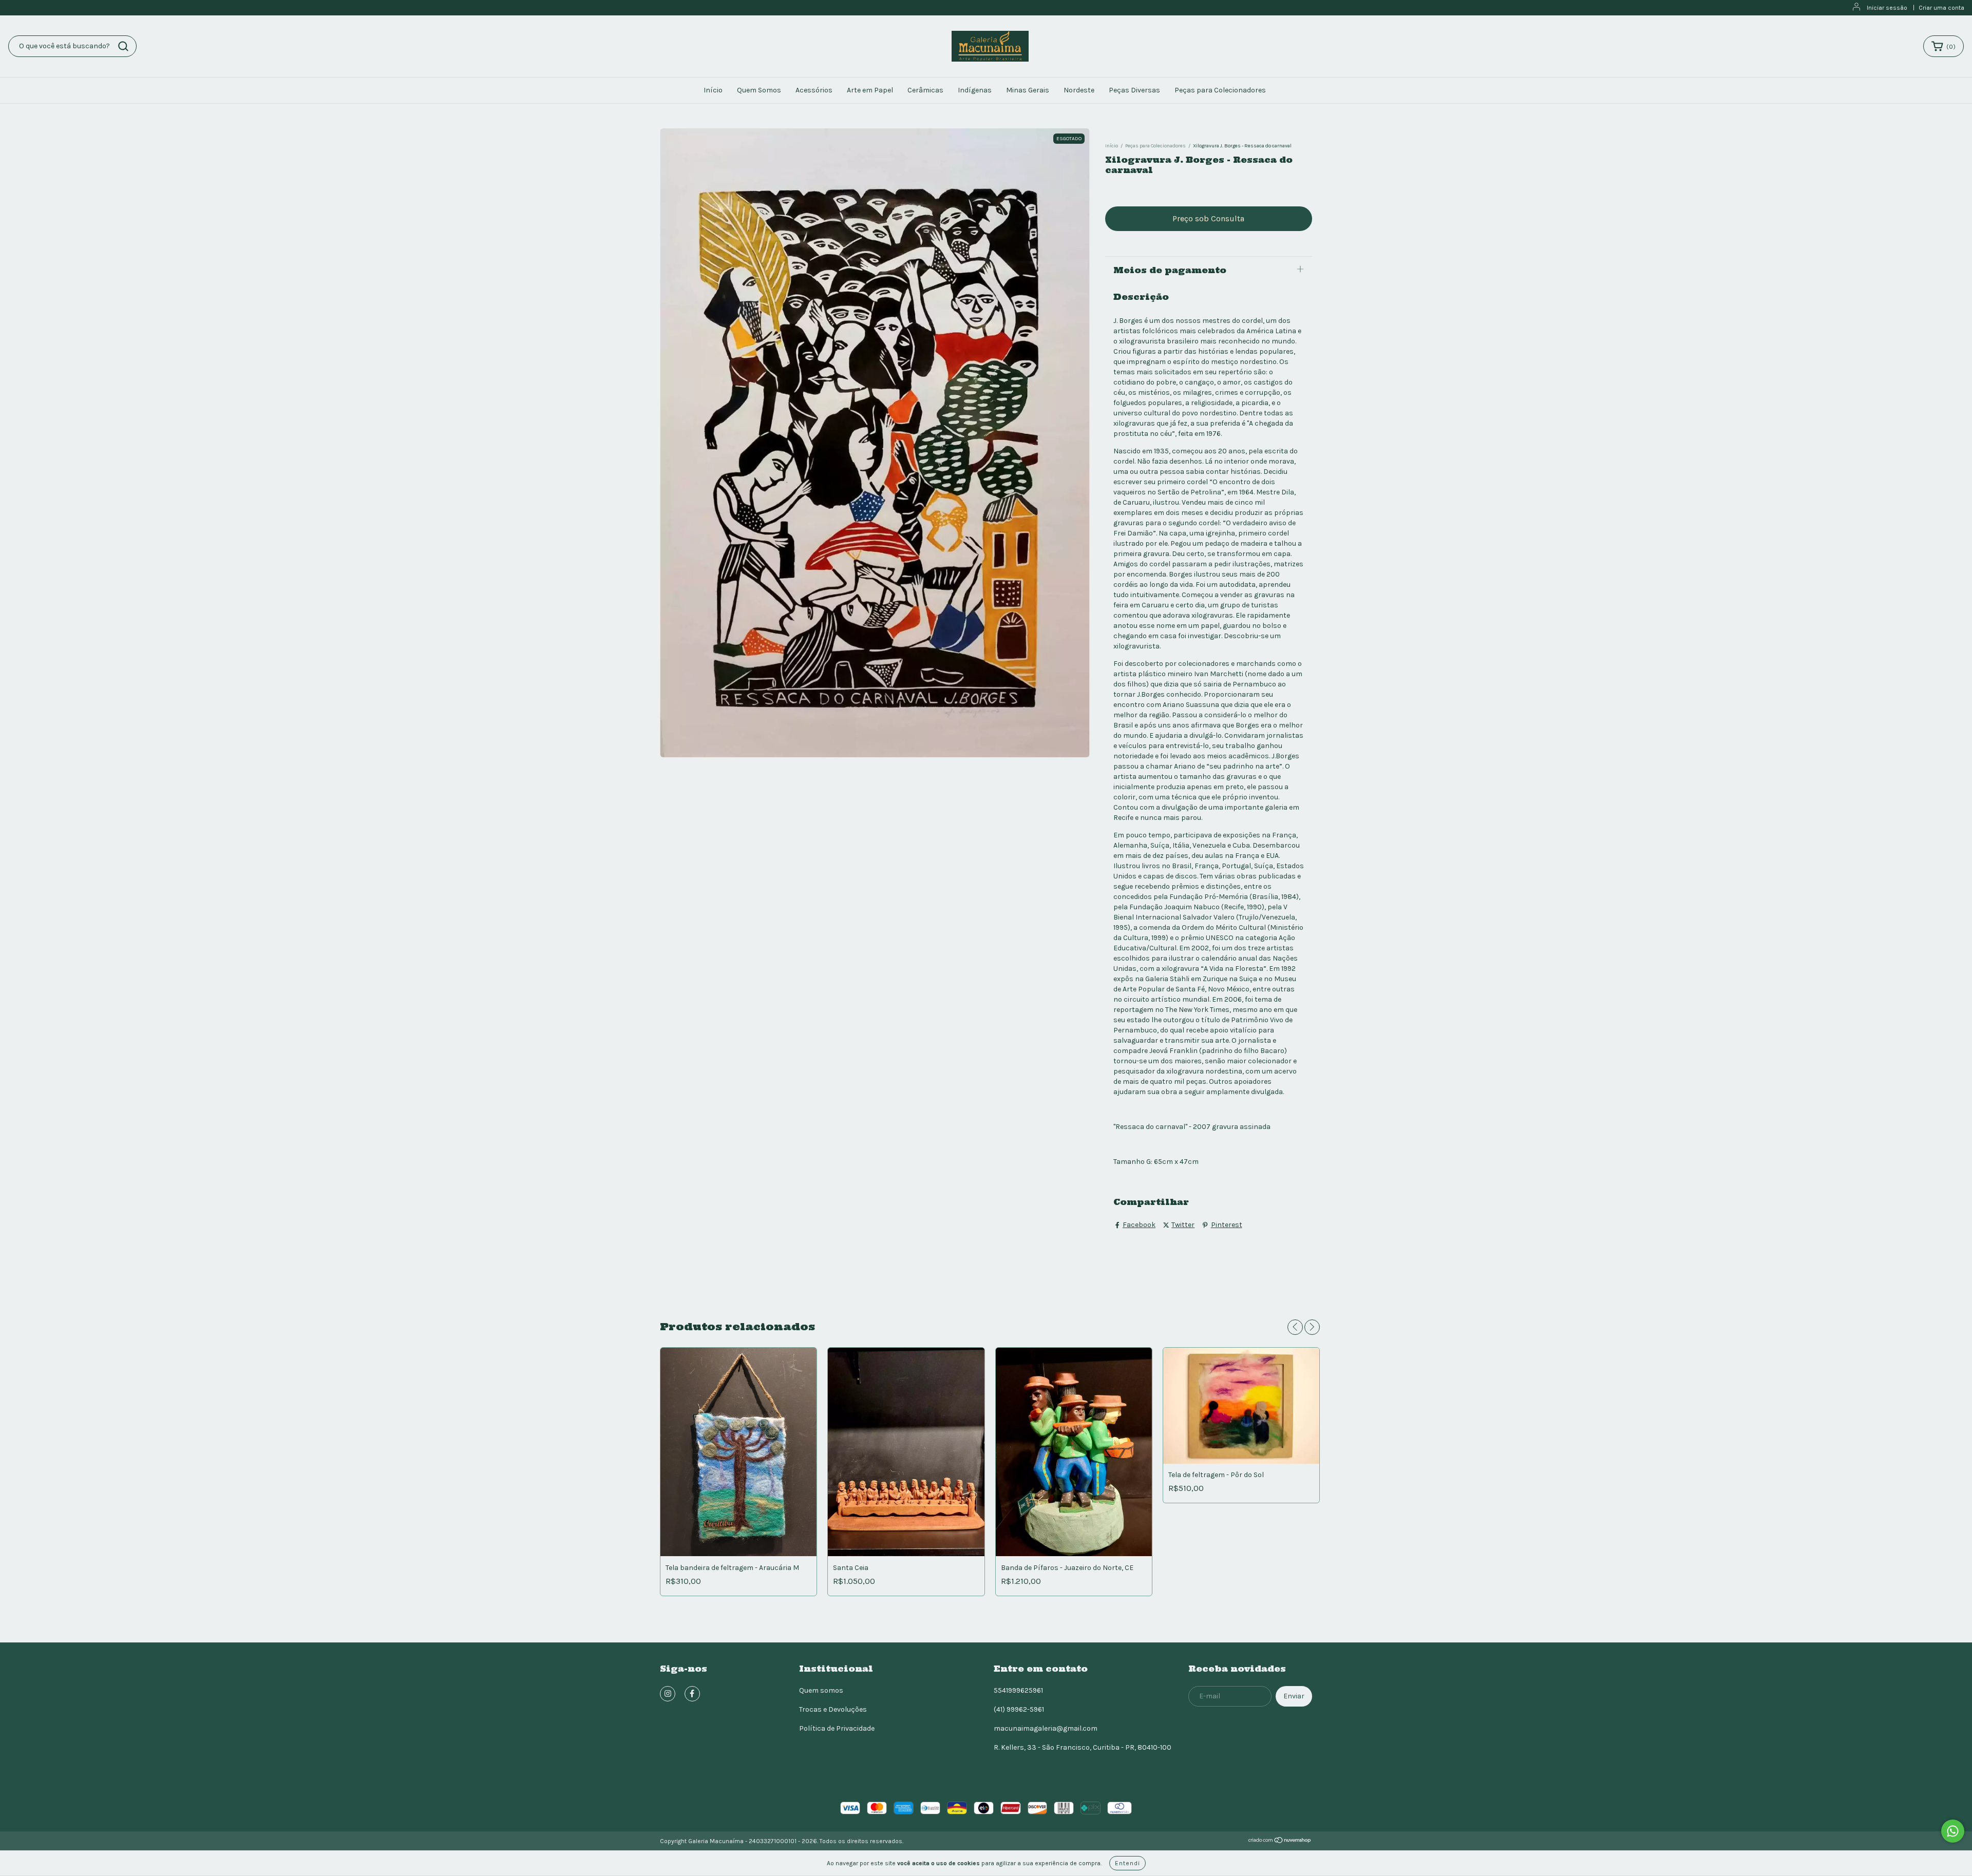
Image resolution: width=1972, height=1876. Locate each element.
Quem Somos (759, 90)
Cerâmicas (925, 90)
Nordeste (1079, 90)
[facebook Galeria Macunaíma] (692, 1694)
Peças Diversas (1134, 90)
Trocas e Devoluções (833, 1709)
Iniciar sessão (1887, 8)
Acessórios (814, 90)
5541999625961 (1018, 1690)
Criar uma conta (1941, 8)
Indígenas (975, 90)
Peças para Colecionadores (1220, 90)
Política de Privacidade (837, 1728)
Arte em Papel (870, 90)
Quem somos (821, 1690)
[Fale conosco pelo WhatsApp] (1953, 1831)
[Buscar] (123, 46)
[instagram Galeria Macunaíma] (668, 1694)
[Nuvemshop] (1280, 1842)
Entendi (1127, 1863)
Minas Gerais (1028, 90)
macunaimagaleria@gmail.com (1046, 1728)
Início (713, 90)
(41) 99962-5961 (1019, 1709)
